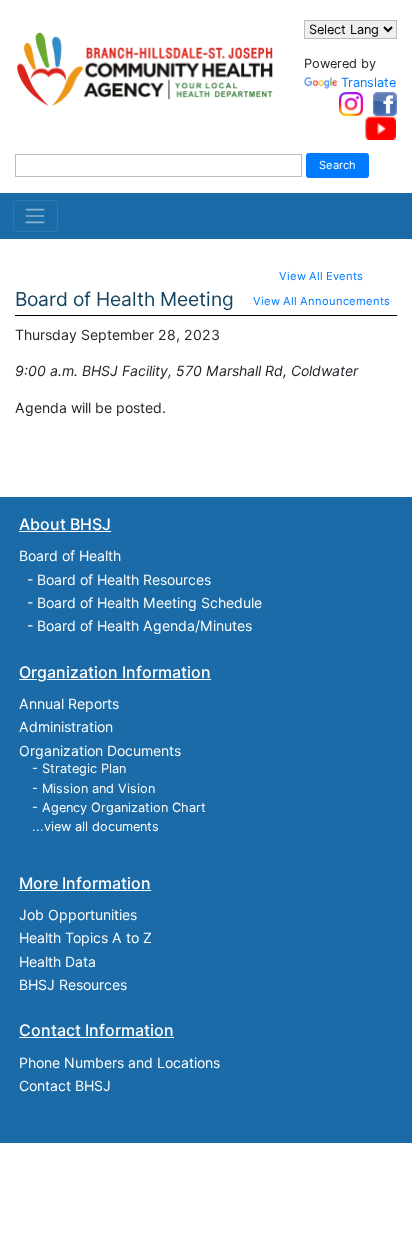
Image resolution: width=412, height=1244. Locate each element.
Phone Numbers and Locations (119, 1062)
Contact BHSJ (65, 1085)
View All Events (321, 276)
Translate (368, 82)
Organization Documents (100, 750)
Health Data (57, 961)
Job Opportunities (78, 914)
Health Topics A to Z (85, 937)
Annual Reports (69, 703)
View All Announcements (321, 301)
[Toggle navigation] (35, 216)
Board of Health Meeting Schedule (149, 602)
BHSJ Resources (73, 984)
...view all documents (95, 826)
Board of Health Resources (124, 579)
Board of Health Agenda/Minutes (144, 625)
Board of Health (70, 555)
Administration (66, 726)
